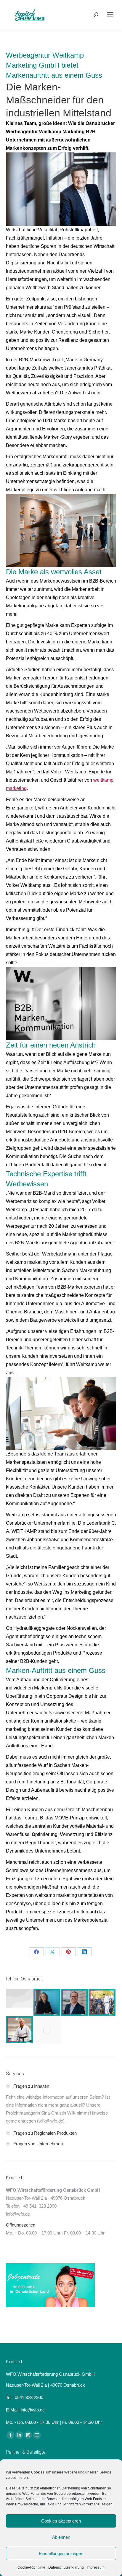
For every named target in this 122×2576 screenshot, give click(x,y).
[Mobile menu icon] (110, 15)
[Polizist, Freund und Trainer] (102, 2002)
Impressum (96, 2567)
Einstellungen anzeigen (61, 2553)
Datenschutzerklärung (66, 2567)
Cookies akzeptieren (61, 2521)
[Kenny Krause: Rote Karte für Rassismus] (20, 1998)
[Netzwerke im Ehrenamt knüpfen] (47, 2002)
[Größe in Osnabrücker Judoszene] (20, 2030)
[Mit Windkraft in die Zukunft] (75, 2002)
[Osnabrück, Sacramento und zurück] (47, 2030)
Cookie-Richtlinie (31, 2567)
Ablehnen (61, 2537)
